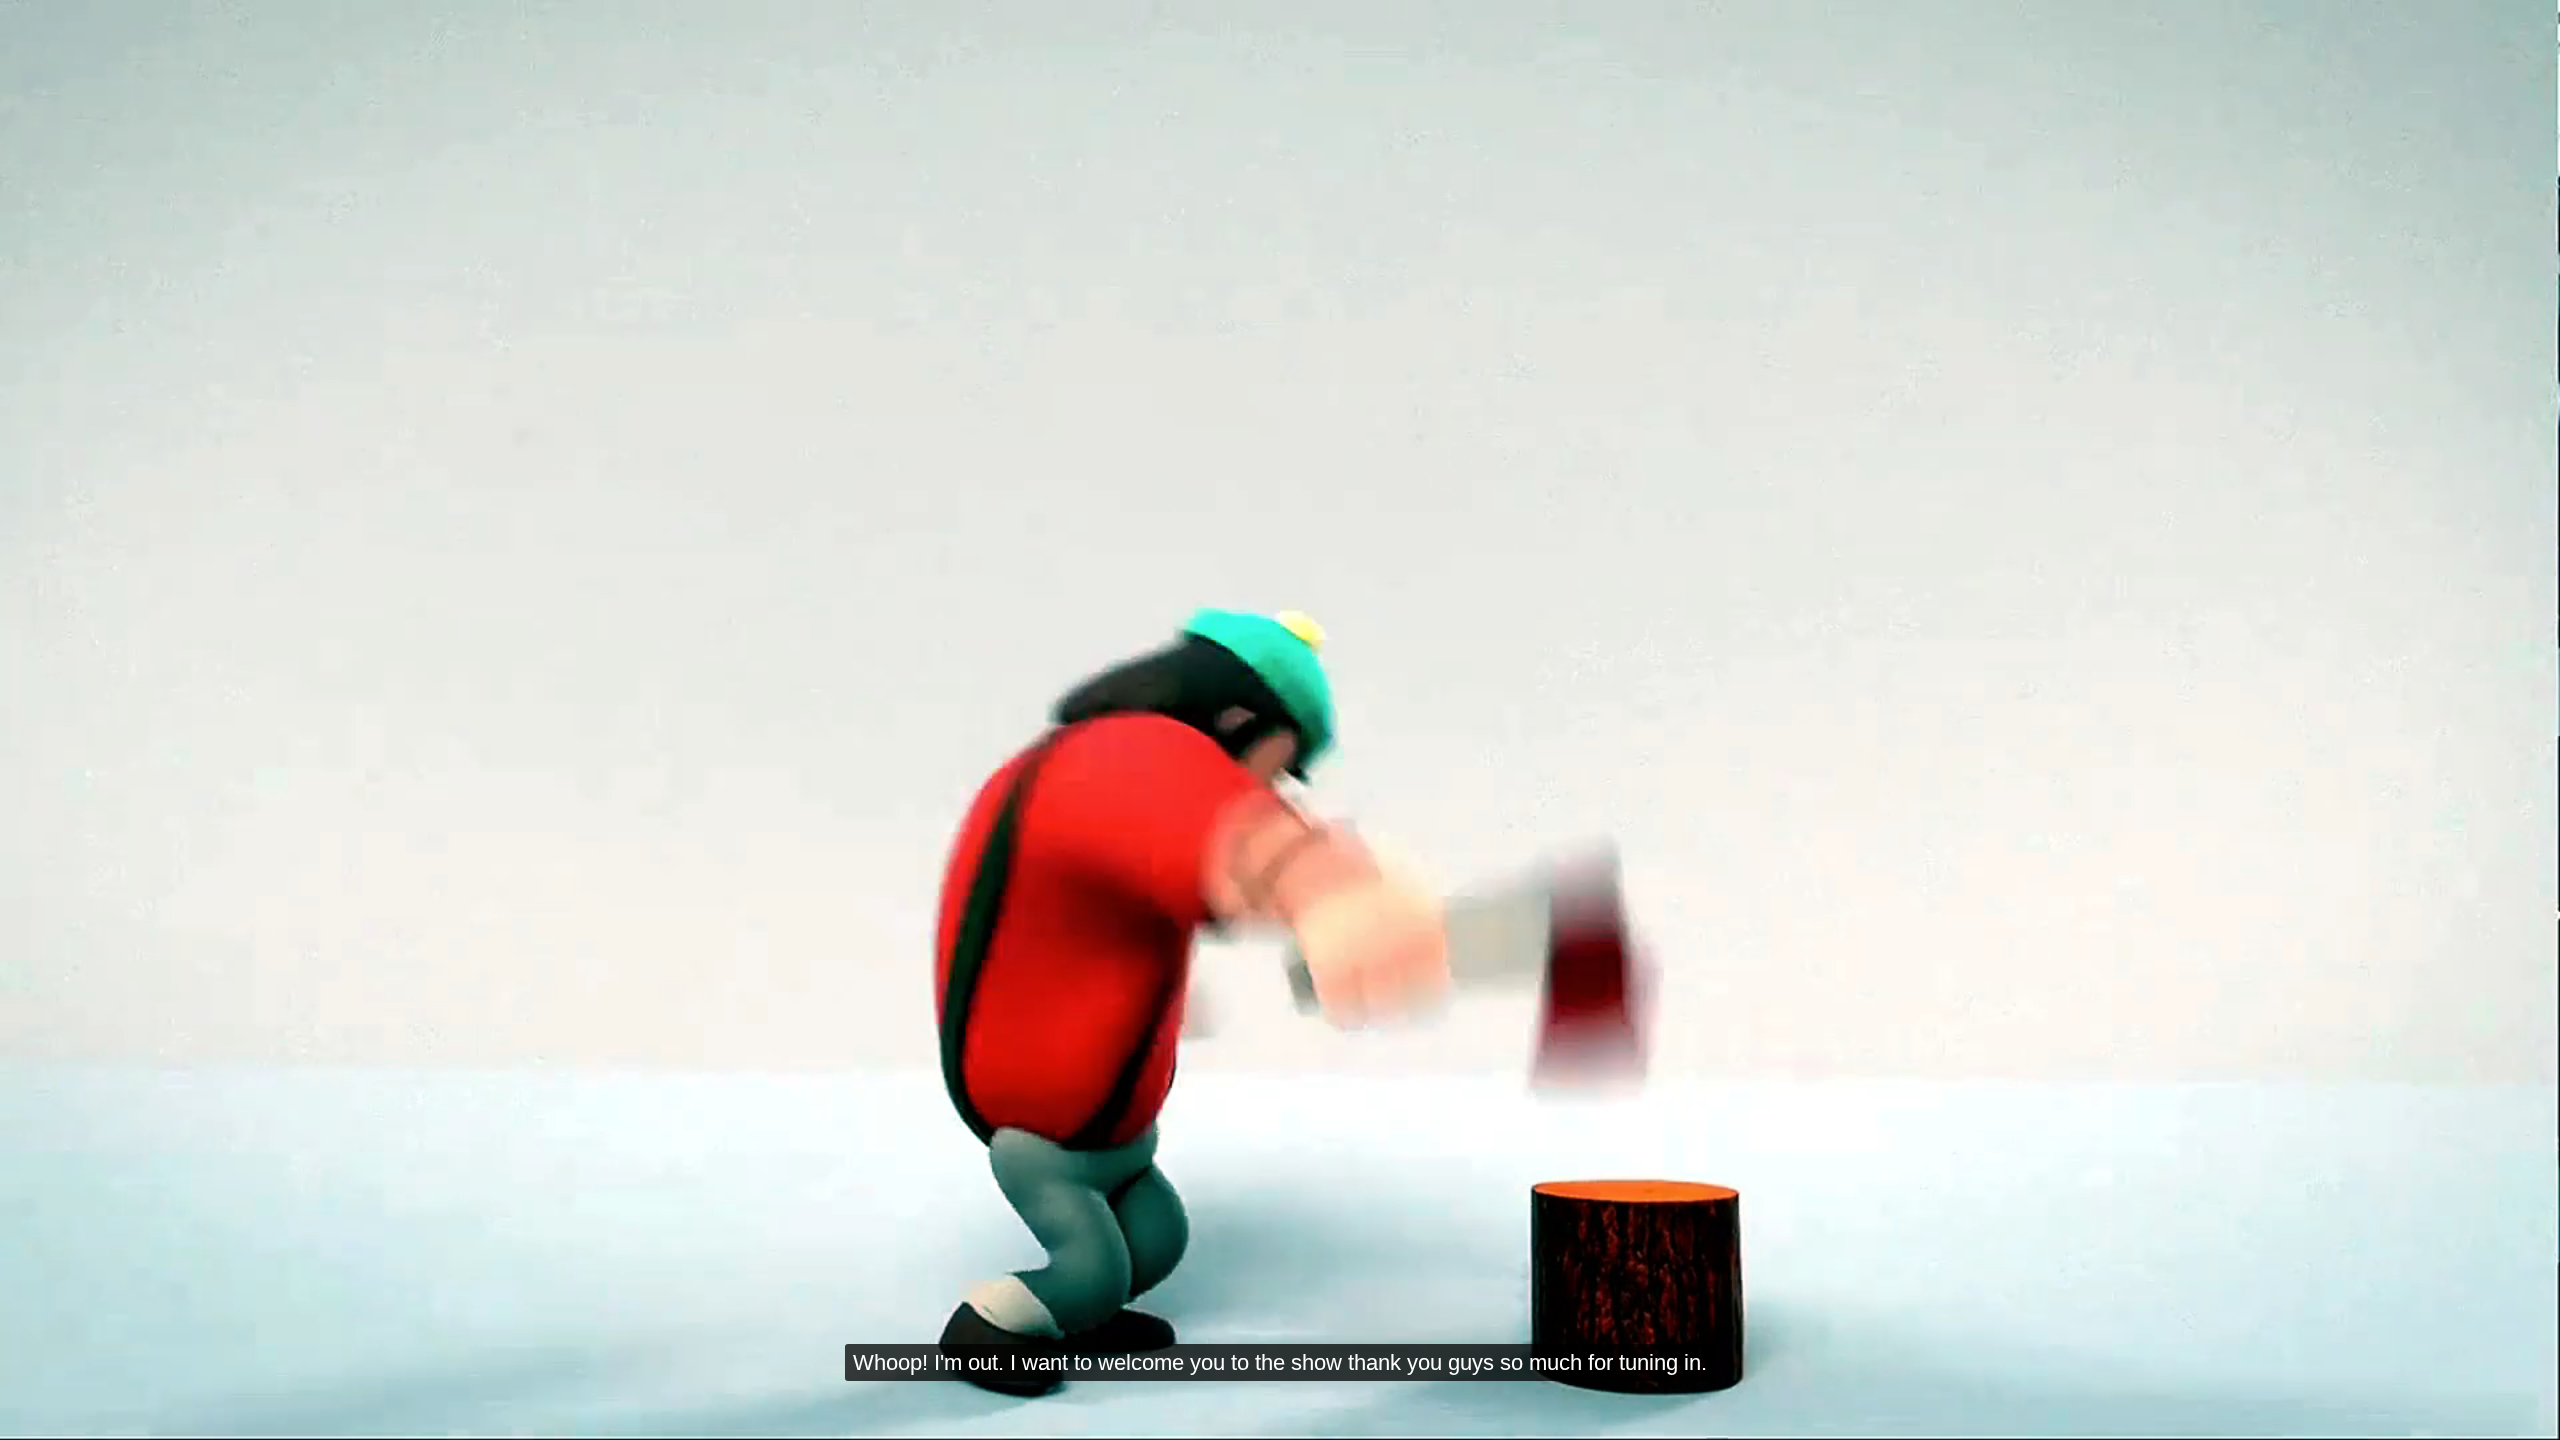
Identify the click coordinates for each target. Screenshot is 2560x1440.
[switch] (2383, 1416)
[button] (33, 1416)
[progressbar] (248, 1416)
